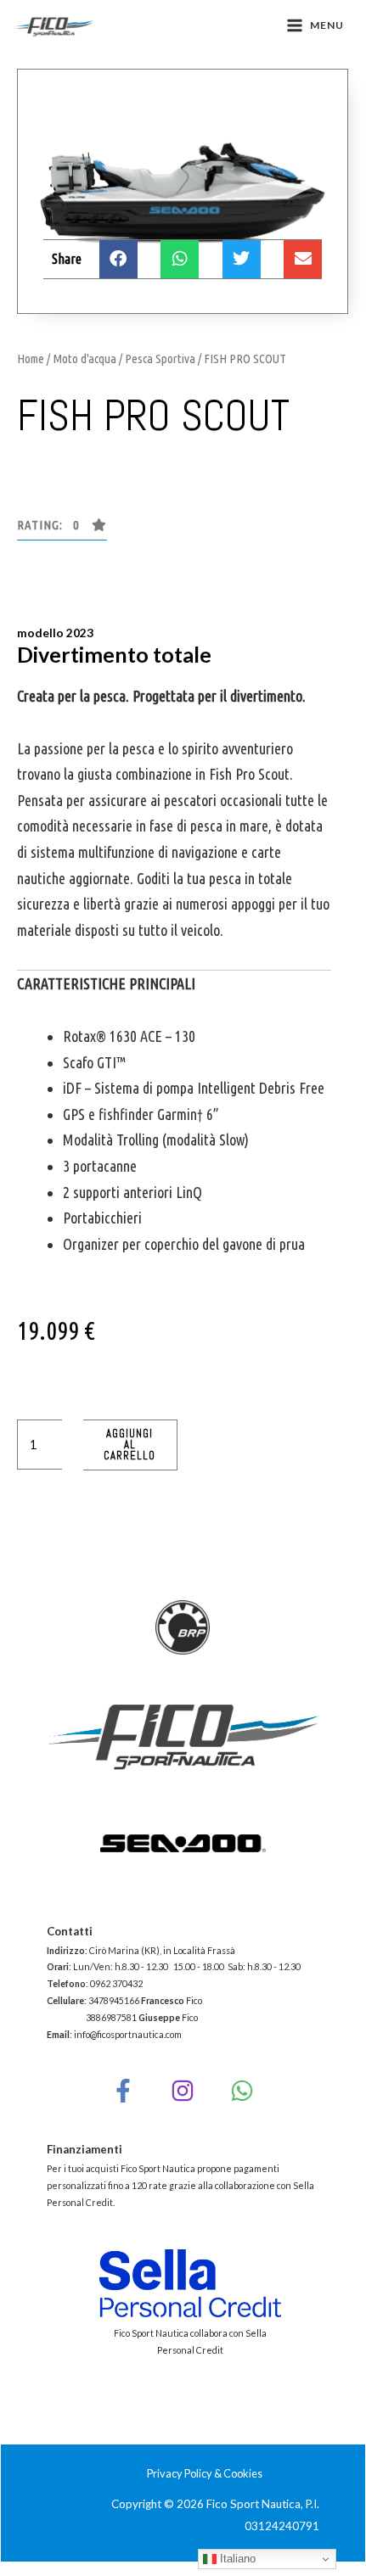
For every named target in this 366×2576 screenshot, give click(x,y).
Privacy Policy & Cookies (205, 2473)
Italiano (236, 2559)
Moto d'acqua (84, 358)
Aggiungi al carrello (130, 1445)
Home (31, 358)
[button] (62, 529)
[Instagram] (183, 2091)
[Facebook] (123, 2091)
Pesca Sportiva (160, 358)
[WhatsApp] (242, 2091)
